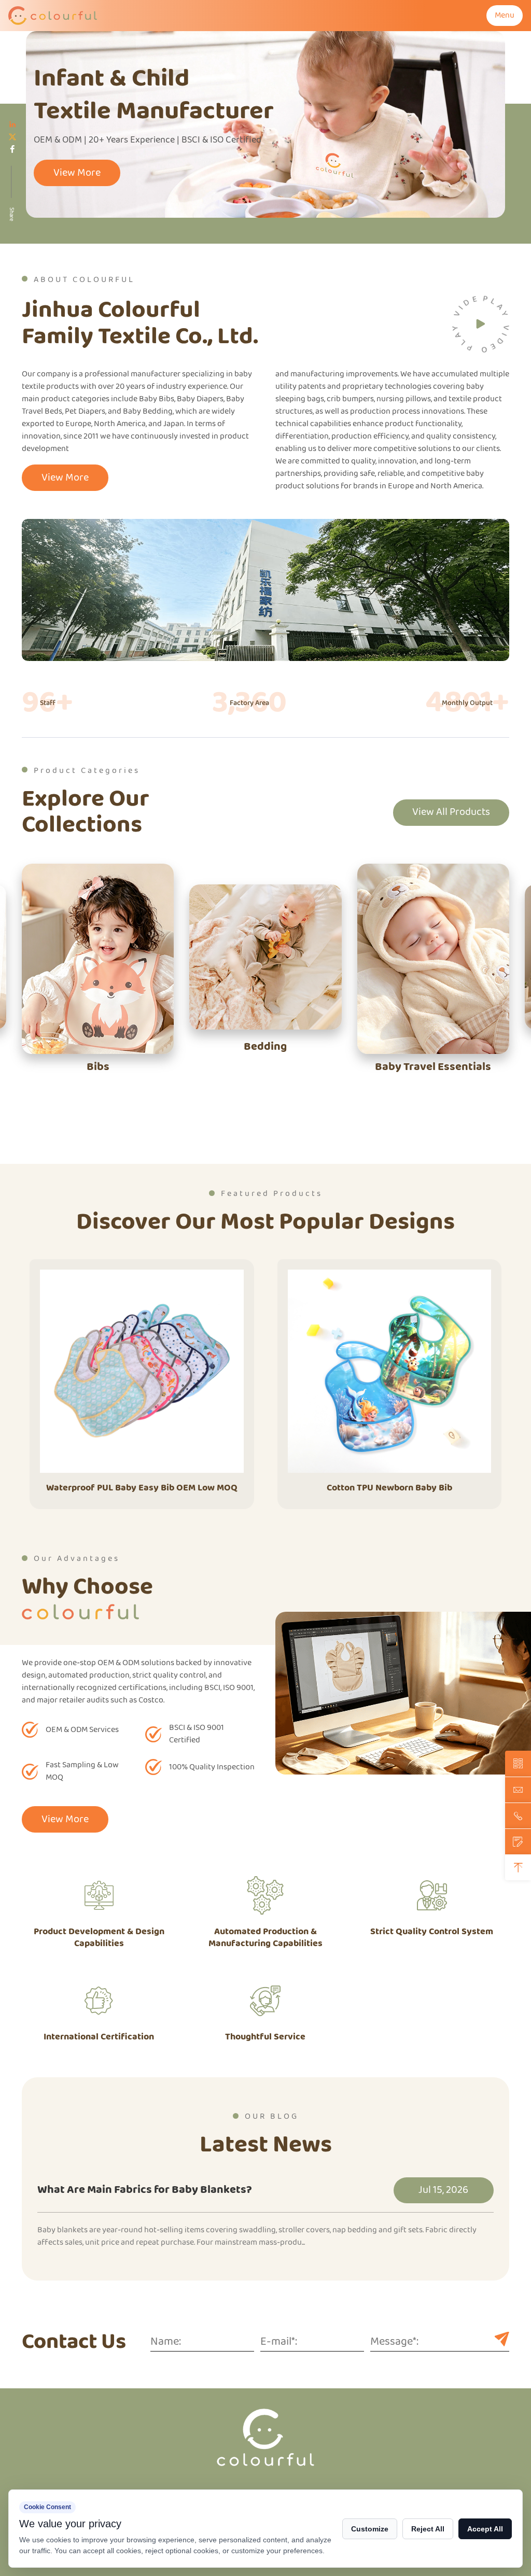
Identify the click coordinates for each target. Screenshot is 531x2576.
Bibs (98, 1067)
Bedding (265, 1047)
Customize (370, 2529)
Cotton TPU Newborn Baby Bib (389, 1488)
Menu (505, 15)
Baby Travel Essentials (433, 1067)
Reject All (428, 2529)
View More (77, 173)
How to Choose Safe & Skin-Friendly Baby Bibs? (396, 2191)
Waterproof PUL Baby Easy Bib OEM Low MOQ (142, 1488)
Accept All (485, 2529)
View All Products (451, 812)
